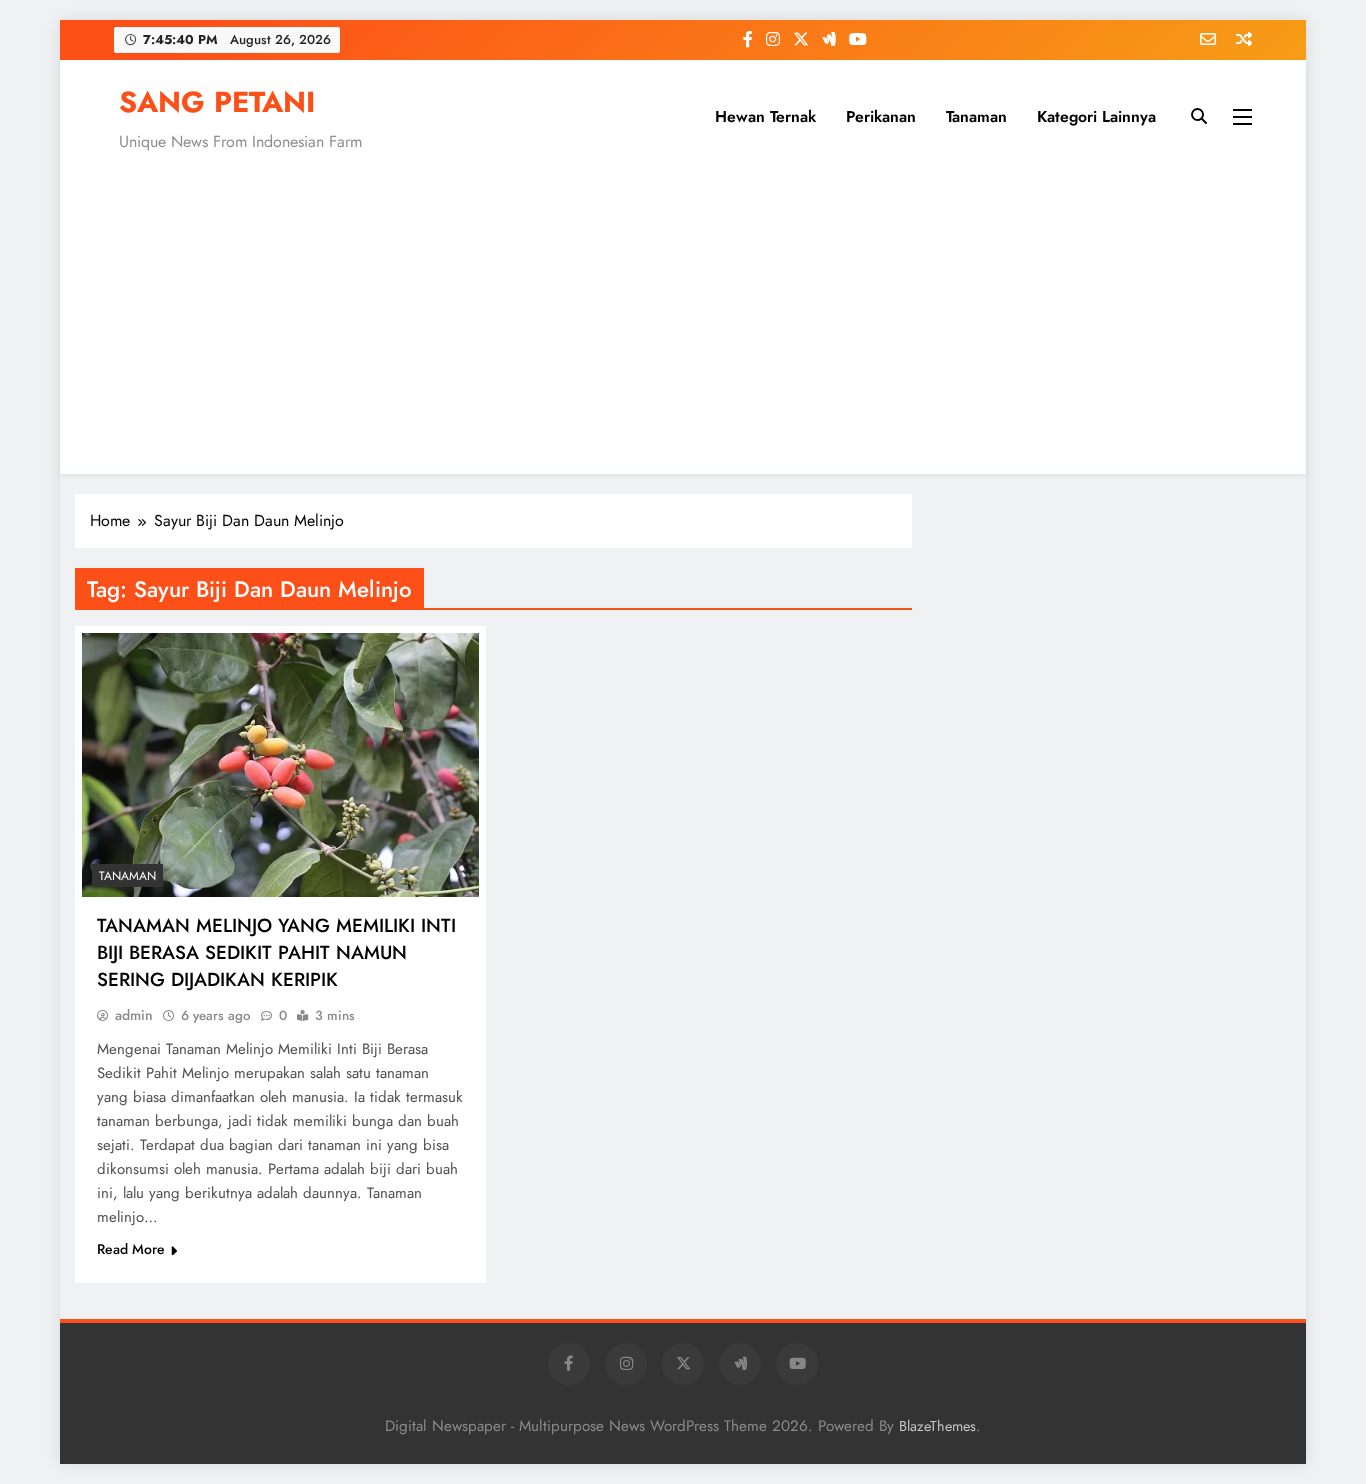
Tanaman (976, 116)
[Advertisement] (683, 309)
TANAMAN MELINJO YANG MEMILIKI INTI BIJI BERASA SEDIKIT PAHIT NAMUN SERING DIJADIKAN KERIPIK (276, 952)
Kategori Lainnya (1096, 116)
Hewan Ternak (765, 116)
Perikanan (881, 116)
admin (134, 1015)
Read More (131, 1249)
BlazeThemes (937, 1426)
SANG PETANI (217, 102)
